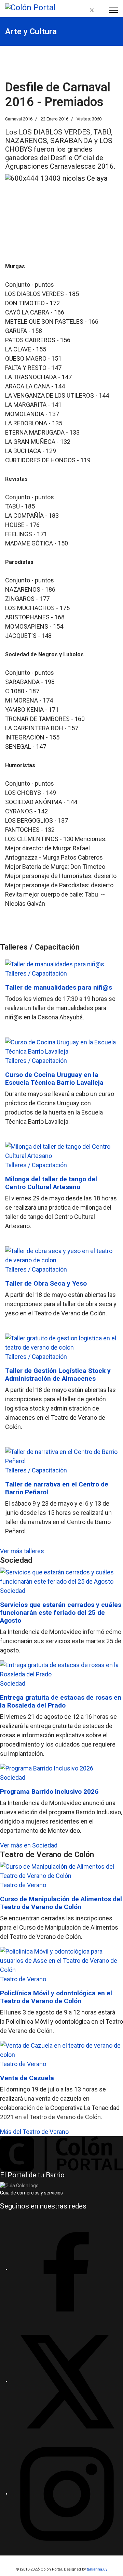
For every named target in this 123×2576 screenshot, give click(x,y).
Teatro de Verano (23, 1885)
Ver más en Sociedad (29, 1845)
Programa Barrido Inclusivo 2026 (49, 1792)
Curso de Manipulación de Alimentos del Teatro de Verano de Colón (61, 1903)
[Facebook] (84, 10)
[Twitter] (92, 10)
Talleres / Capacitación (36, 973)
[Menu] (114, 10)
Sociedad (13, 1591)
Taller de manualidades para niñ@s (59, 987)
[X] (67, 2381)
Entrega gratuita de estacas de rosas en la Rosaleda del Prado (61, 1701)
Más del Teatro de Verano (34, 2132)
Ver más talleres (22, 1551)
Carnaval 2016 (19, 119)
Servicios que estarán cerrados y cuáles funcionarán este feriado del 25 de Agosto (61, 1613)
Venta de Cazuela (27, 2078)
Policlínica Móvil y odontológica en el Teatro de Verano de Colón (56, 1997)
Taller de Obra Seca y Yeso (46, 1283)
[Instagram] (100, 10)
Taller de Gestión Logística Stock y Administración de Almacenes (58, 1375)
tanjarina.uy (97, 2569)
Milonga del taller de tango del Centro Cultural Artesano (51, 1183)
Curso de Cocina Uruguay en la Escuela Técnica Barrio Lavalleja (54, 1079)
